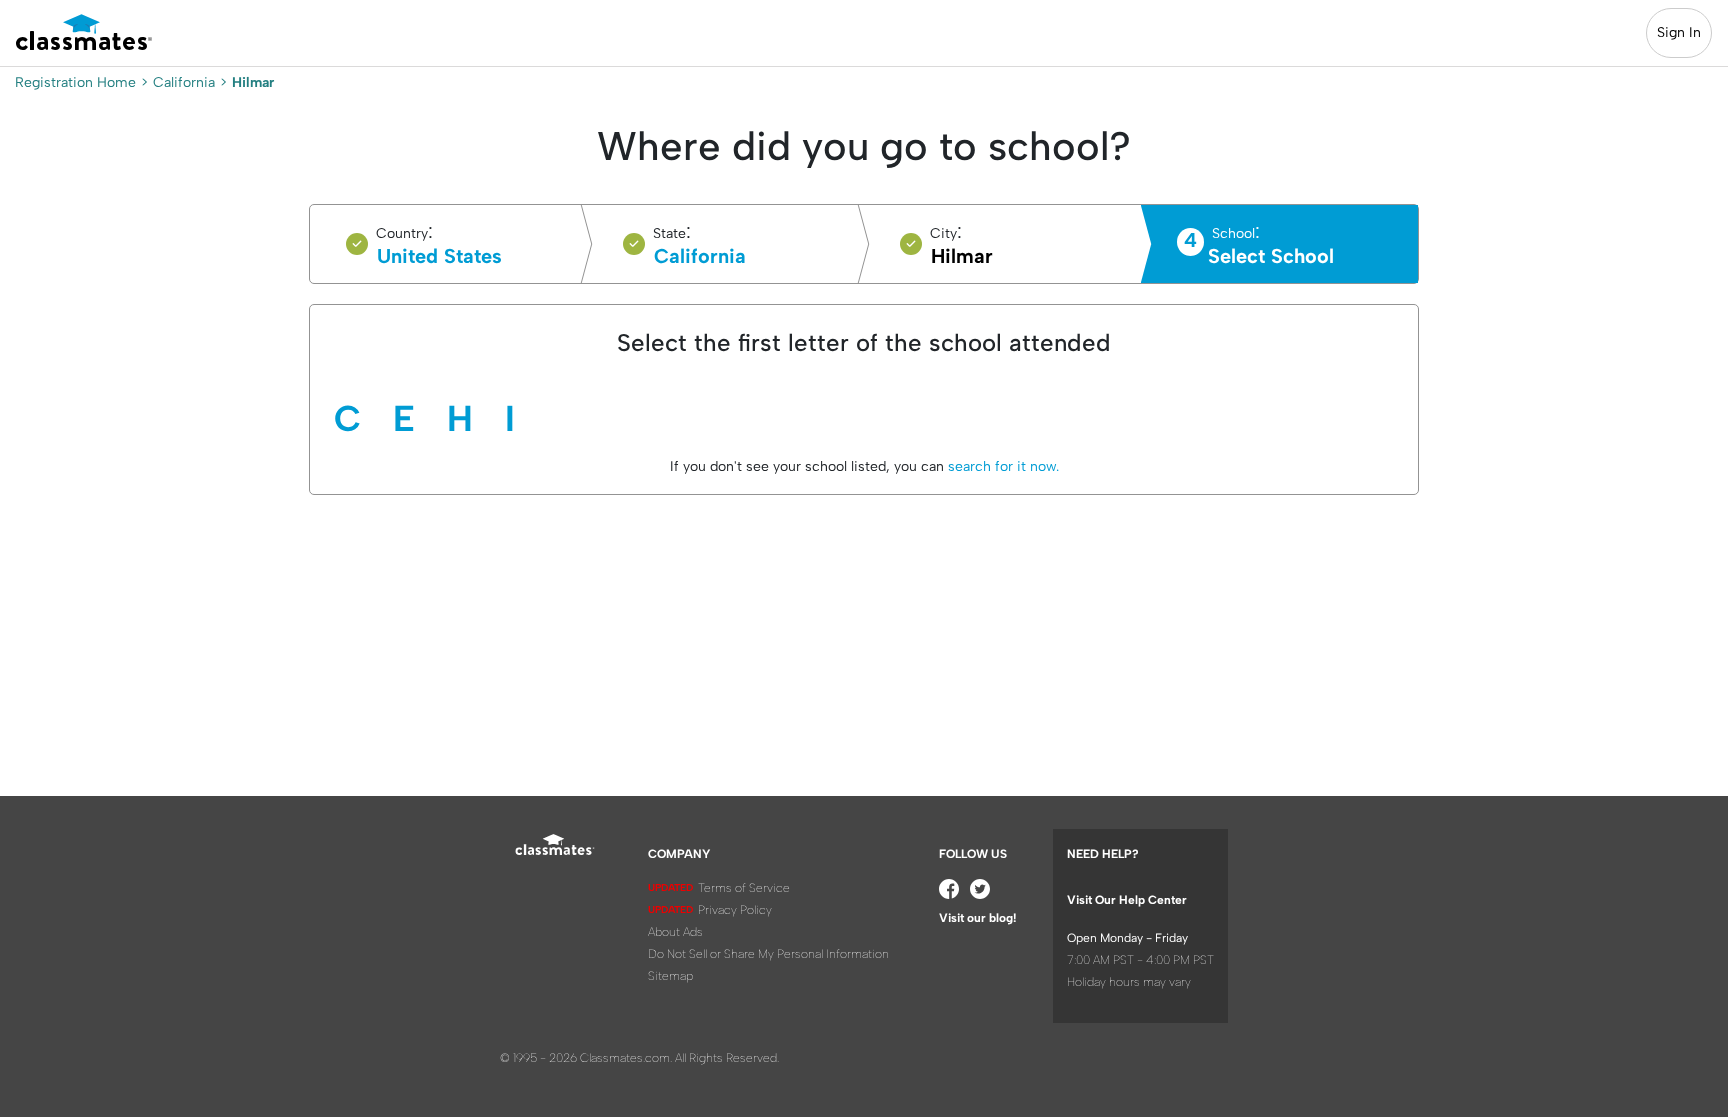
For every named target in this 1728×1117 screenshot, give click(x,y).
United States (439, 256)
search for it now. (1001, 466)
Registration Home (75, 82)
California (184, 82)
